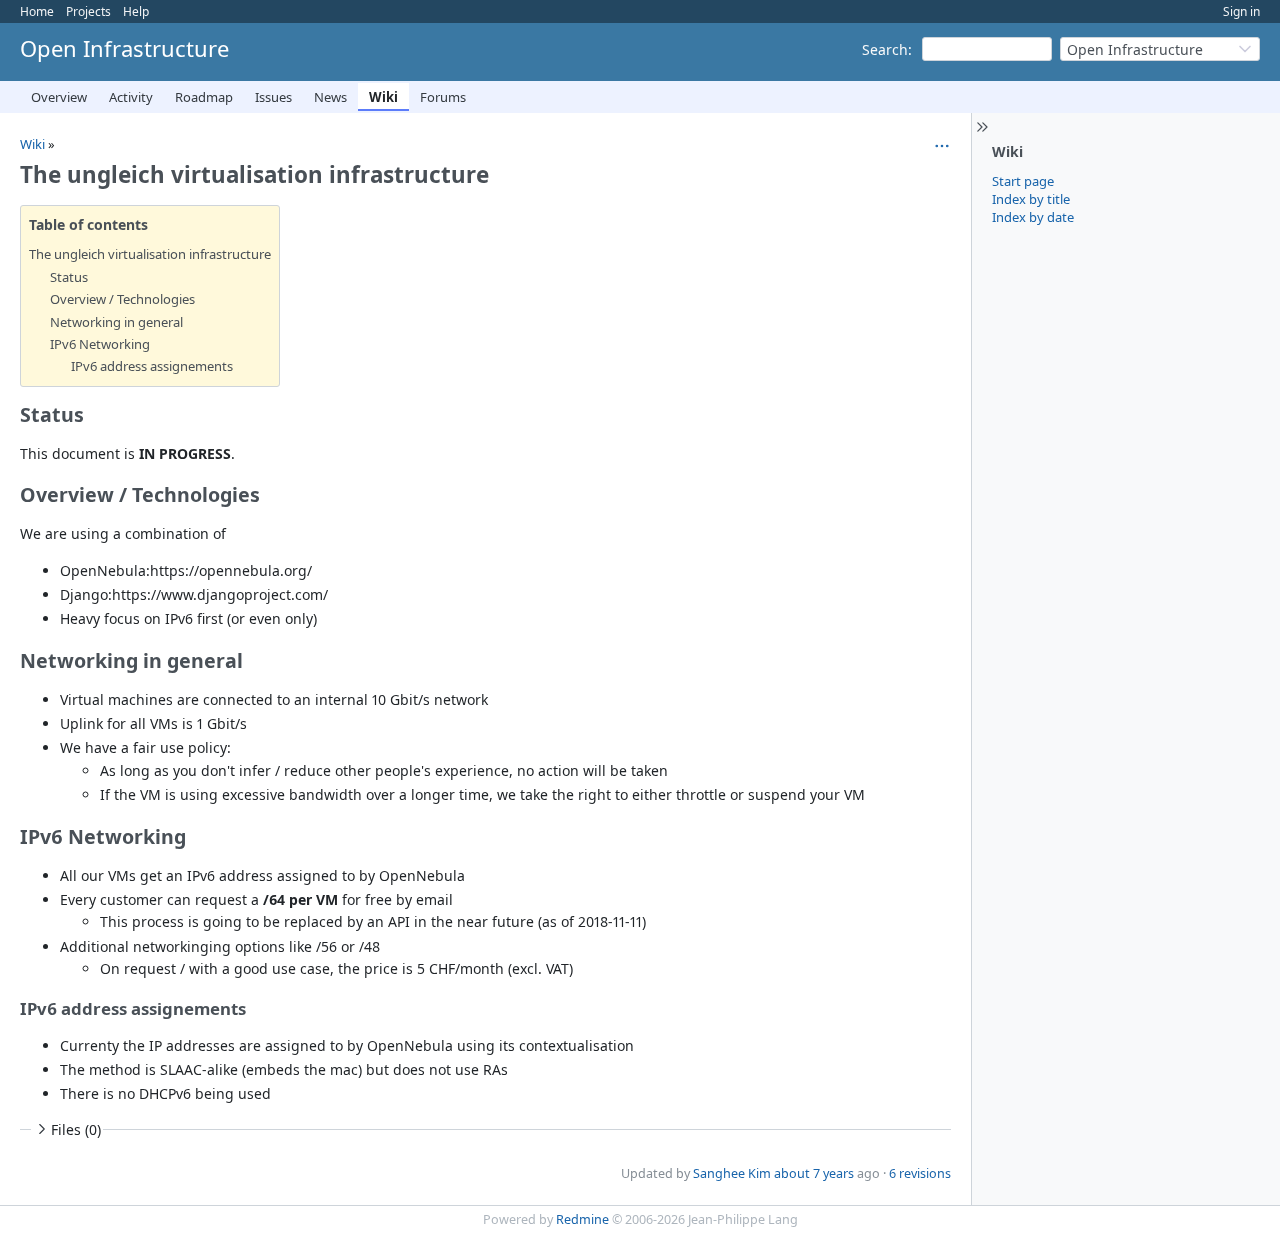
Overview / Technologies (122, 299)
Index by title (1031, 199)
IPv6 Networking (100, 344)
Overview (59, 97)
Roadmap (204, 97)
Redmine (582, 1219)
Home (37, 11)
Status (69, 277)
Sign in (1241, 11)
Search (885, 49)
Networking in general (116, 322)
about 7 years (814, 1173)
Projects (88, 11)
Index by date (1033, 217)
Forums (443, 97)
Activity (131, 97)
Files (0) (76, 1129)
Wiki (383, 97)
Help (136, 11)
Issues (273, 97)
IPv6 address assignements (152, 366)
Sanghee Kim (732, 1173)
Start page (1023, 181)
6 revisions (920, 1173)
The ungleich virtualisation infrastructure (150, 254)
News (330, 97)
